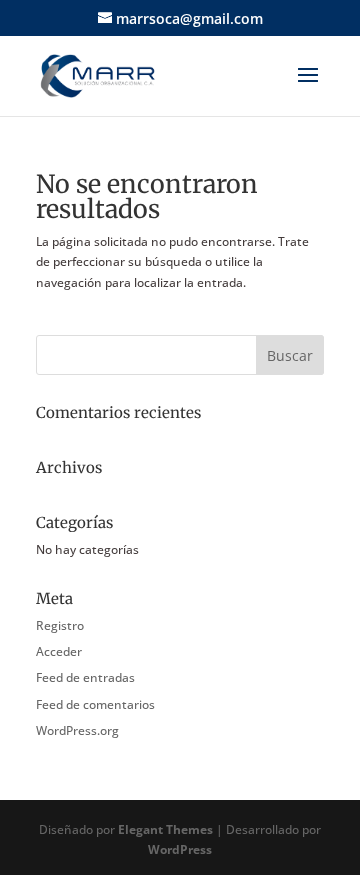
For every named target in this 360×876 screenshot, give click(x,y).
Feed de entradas (85, 677)
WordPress (180, 849)
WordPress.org (77, 730)
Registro (60, 625)
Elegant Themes (165, 829)
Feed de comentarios (95, 704)
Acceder (59, 651)
